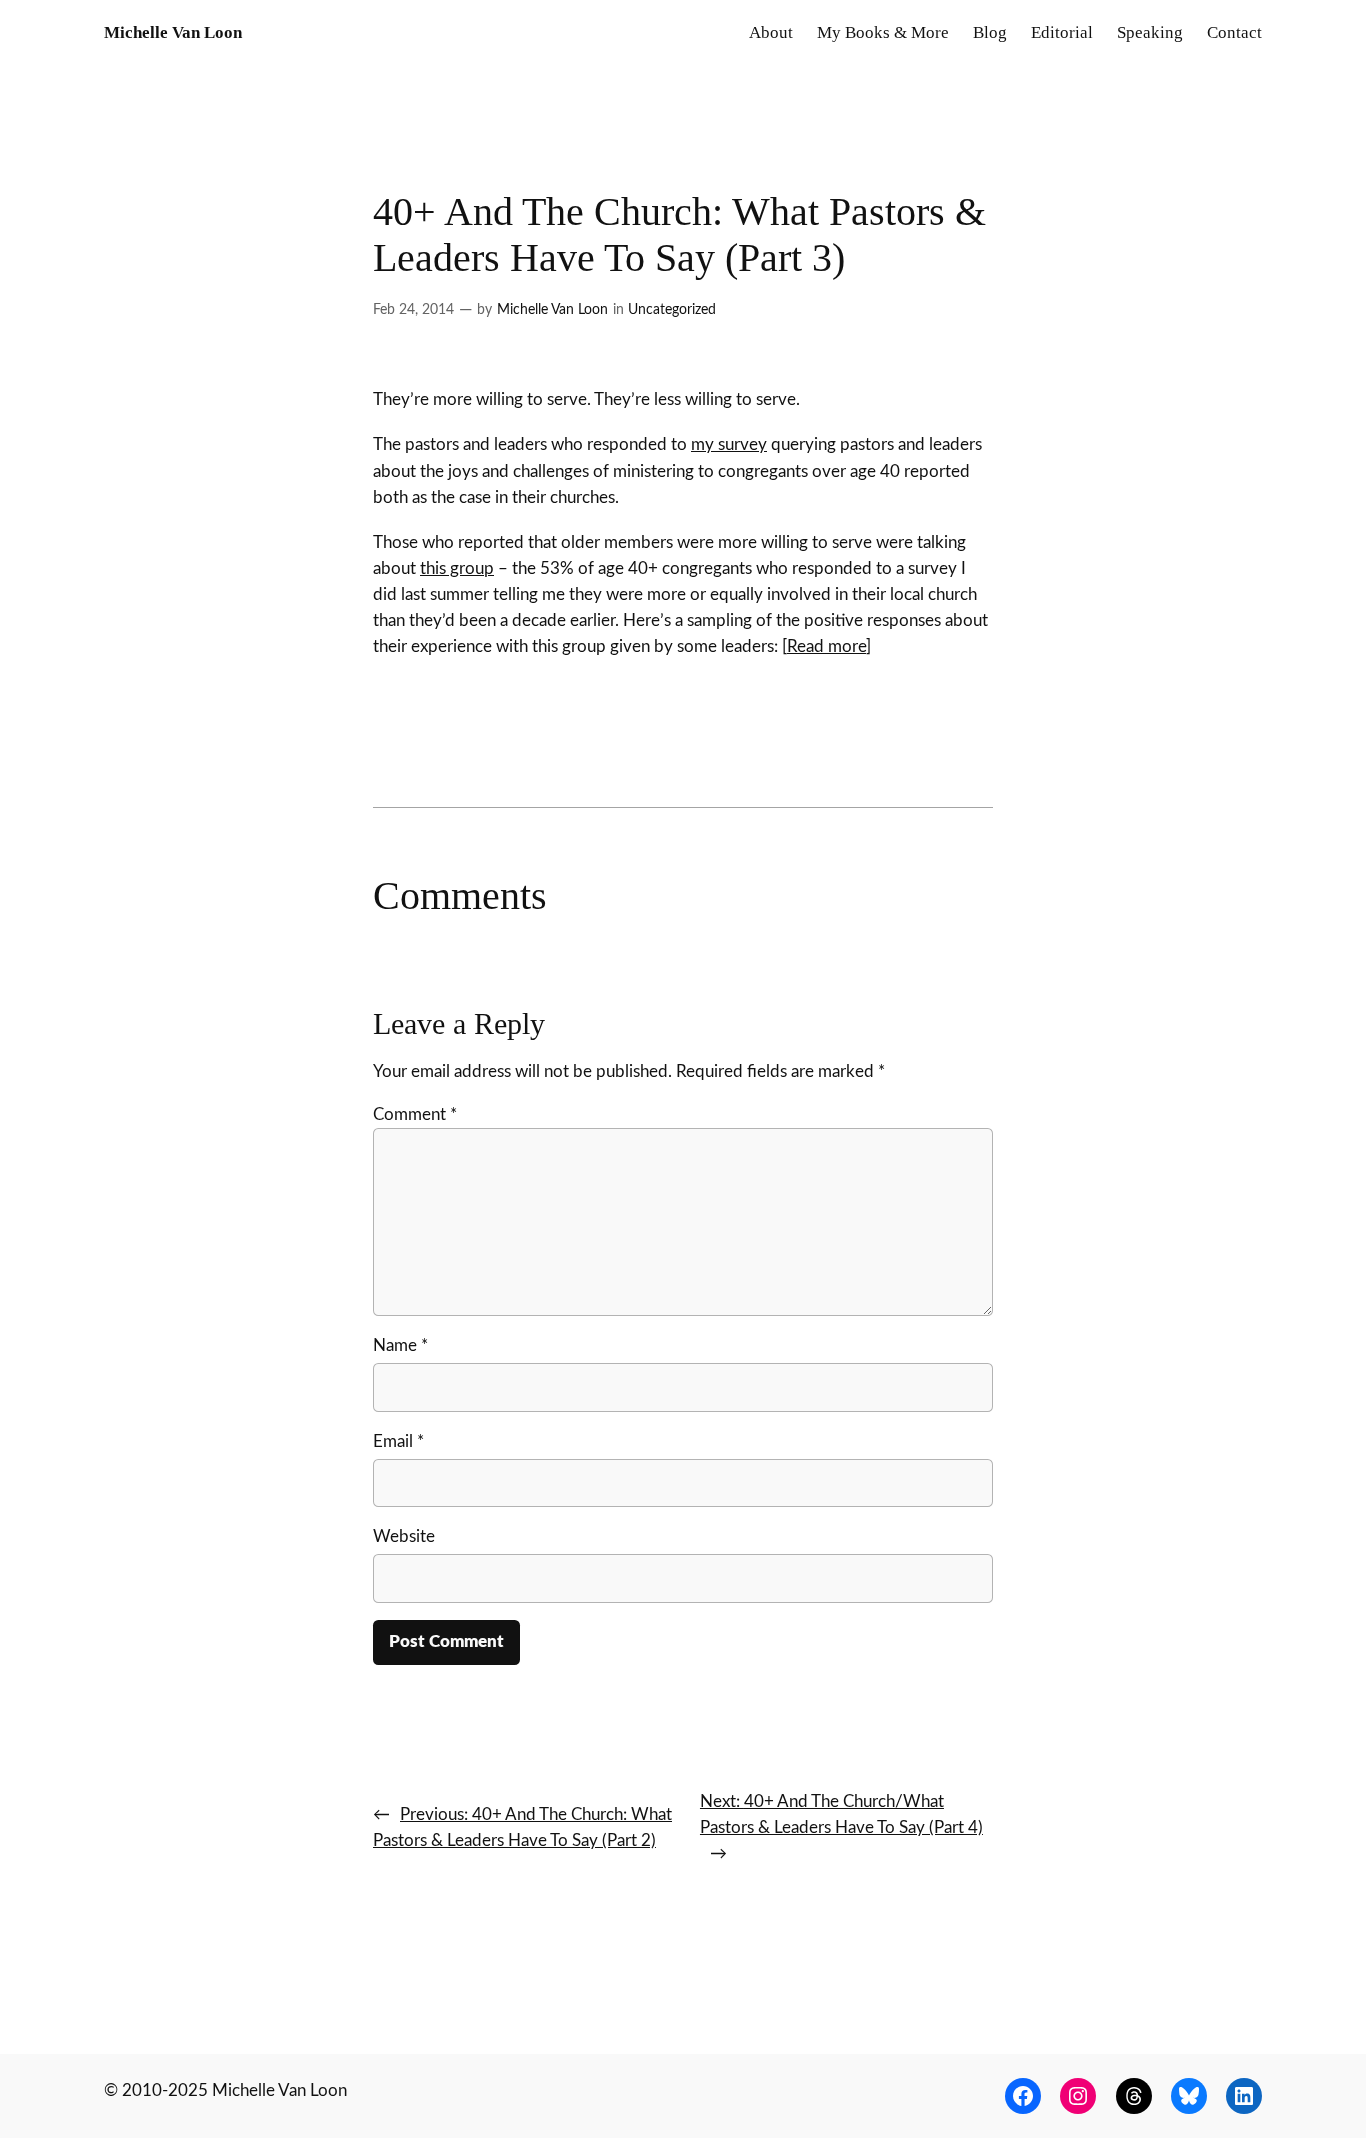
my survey (729, 444)
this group (457, 568)
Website (404, 1536)
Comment (415, 1114)
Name (400, 1345)
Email (398, 1441)
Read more (826, 646)
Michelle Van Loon (173, 32)
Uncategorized (672, 309)
